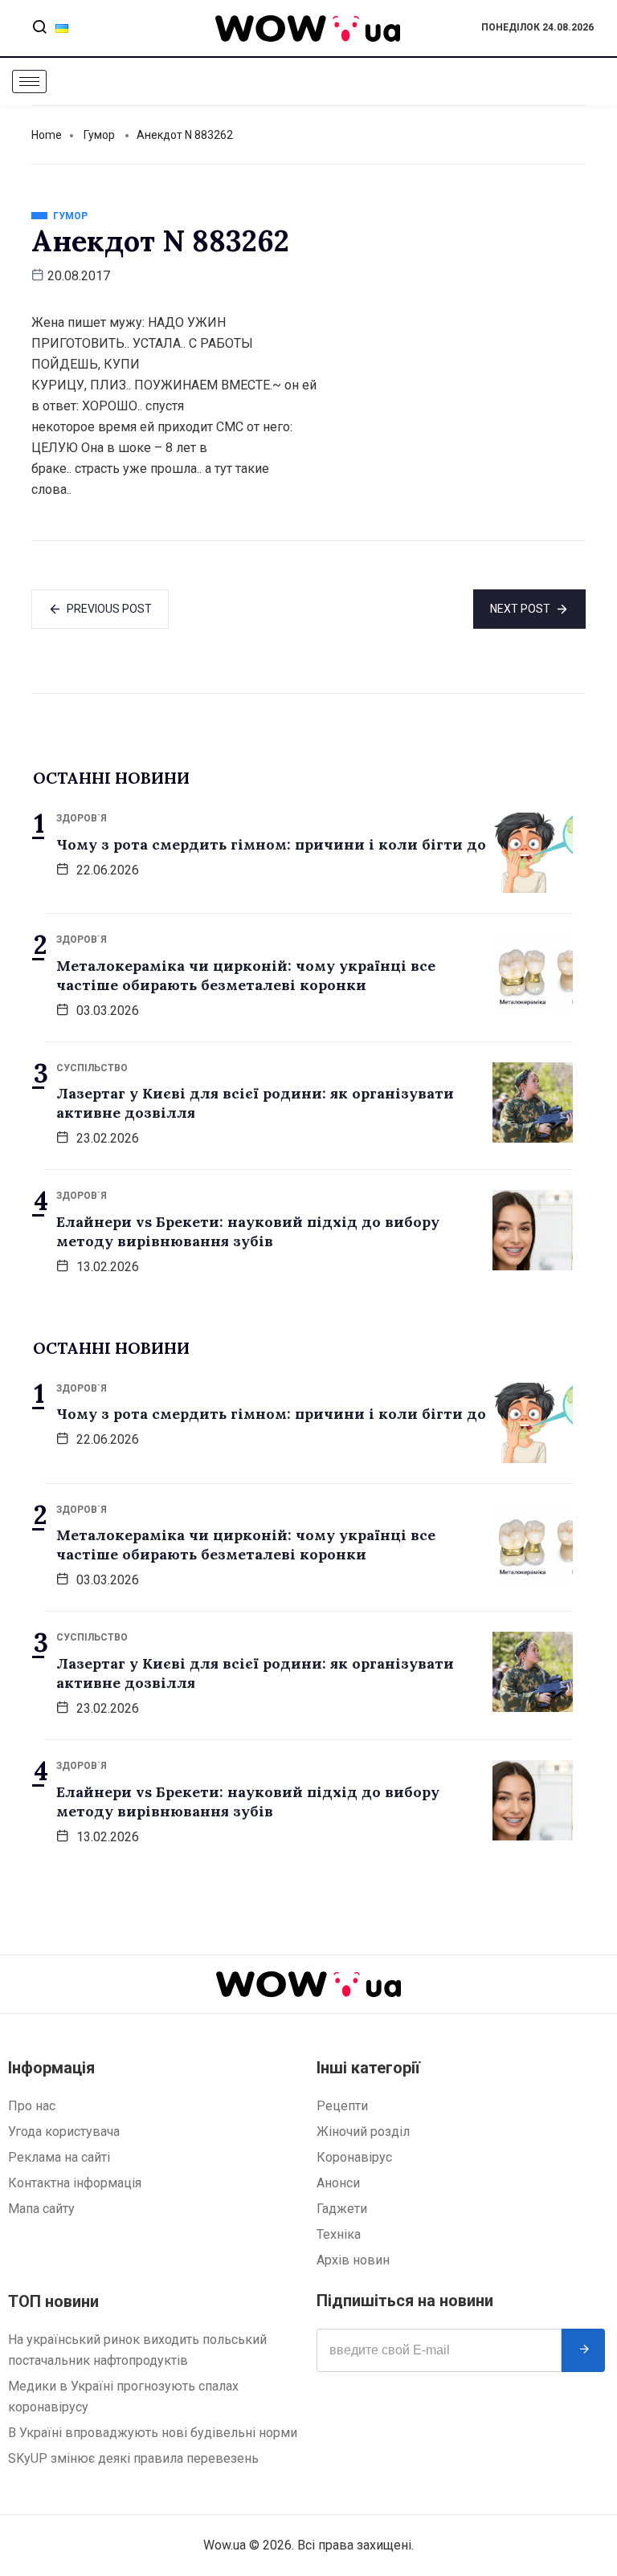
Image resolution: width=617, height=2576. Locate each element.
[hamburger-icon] (29, 82)
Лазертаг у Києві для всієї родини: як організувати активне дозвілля (255, 1103)
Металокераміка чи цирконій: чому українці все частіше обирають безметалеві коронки (246, 975)
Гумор (99, 135)
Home (47, 135)
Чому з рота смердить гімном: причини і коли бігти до (271, 844)
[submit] (583, 2350)
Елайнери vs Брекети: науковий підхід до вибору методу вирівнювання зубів (248, 1231)
